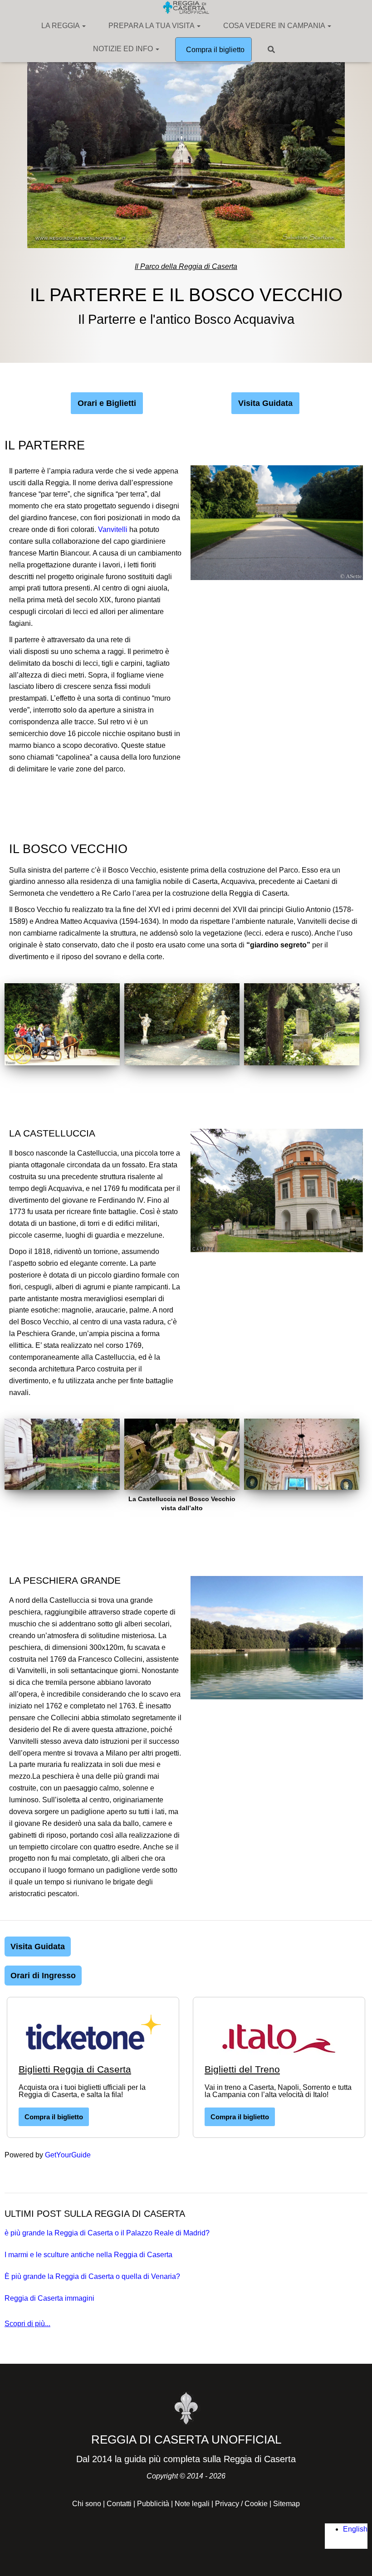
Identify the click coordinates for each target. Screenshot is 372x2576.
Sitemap (286, 2504)
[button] (83, 26)
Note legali (192, 2504)
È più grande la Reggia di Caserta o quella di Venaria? (92, 2276)
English (355, 2529)
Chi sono (87, 2504)
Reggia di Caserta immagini (49, 2298)
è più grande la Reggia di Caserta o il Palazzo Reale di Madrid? (107, 2233)
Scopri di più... (27, 2324)
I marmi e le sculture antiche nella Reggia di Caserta (88, 2255)
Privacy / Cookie (241, 2504)
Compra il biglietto (214, 50)
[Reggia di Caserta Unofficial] (186, 7)
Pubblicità (153, 2504)
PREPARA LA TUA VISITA (152, 26)
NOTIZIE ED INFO (124, 49)
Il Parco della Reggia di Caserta (186, 266)
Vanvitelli (114, 529)
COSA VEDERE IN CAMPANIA (275, 26)
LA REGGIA (61, 26)
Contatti (119, 2504)
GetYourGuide (68, 2155)
